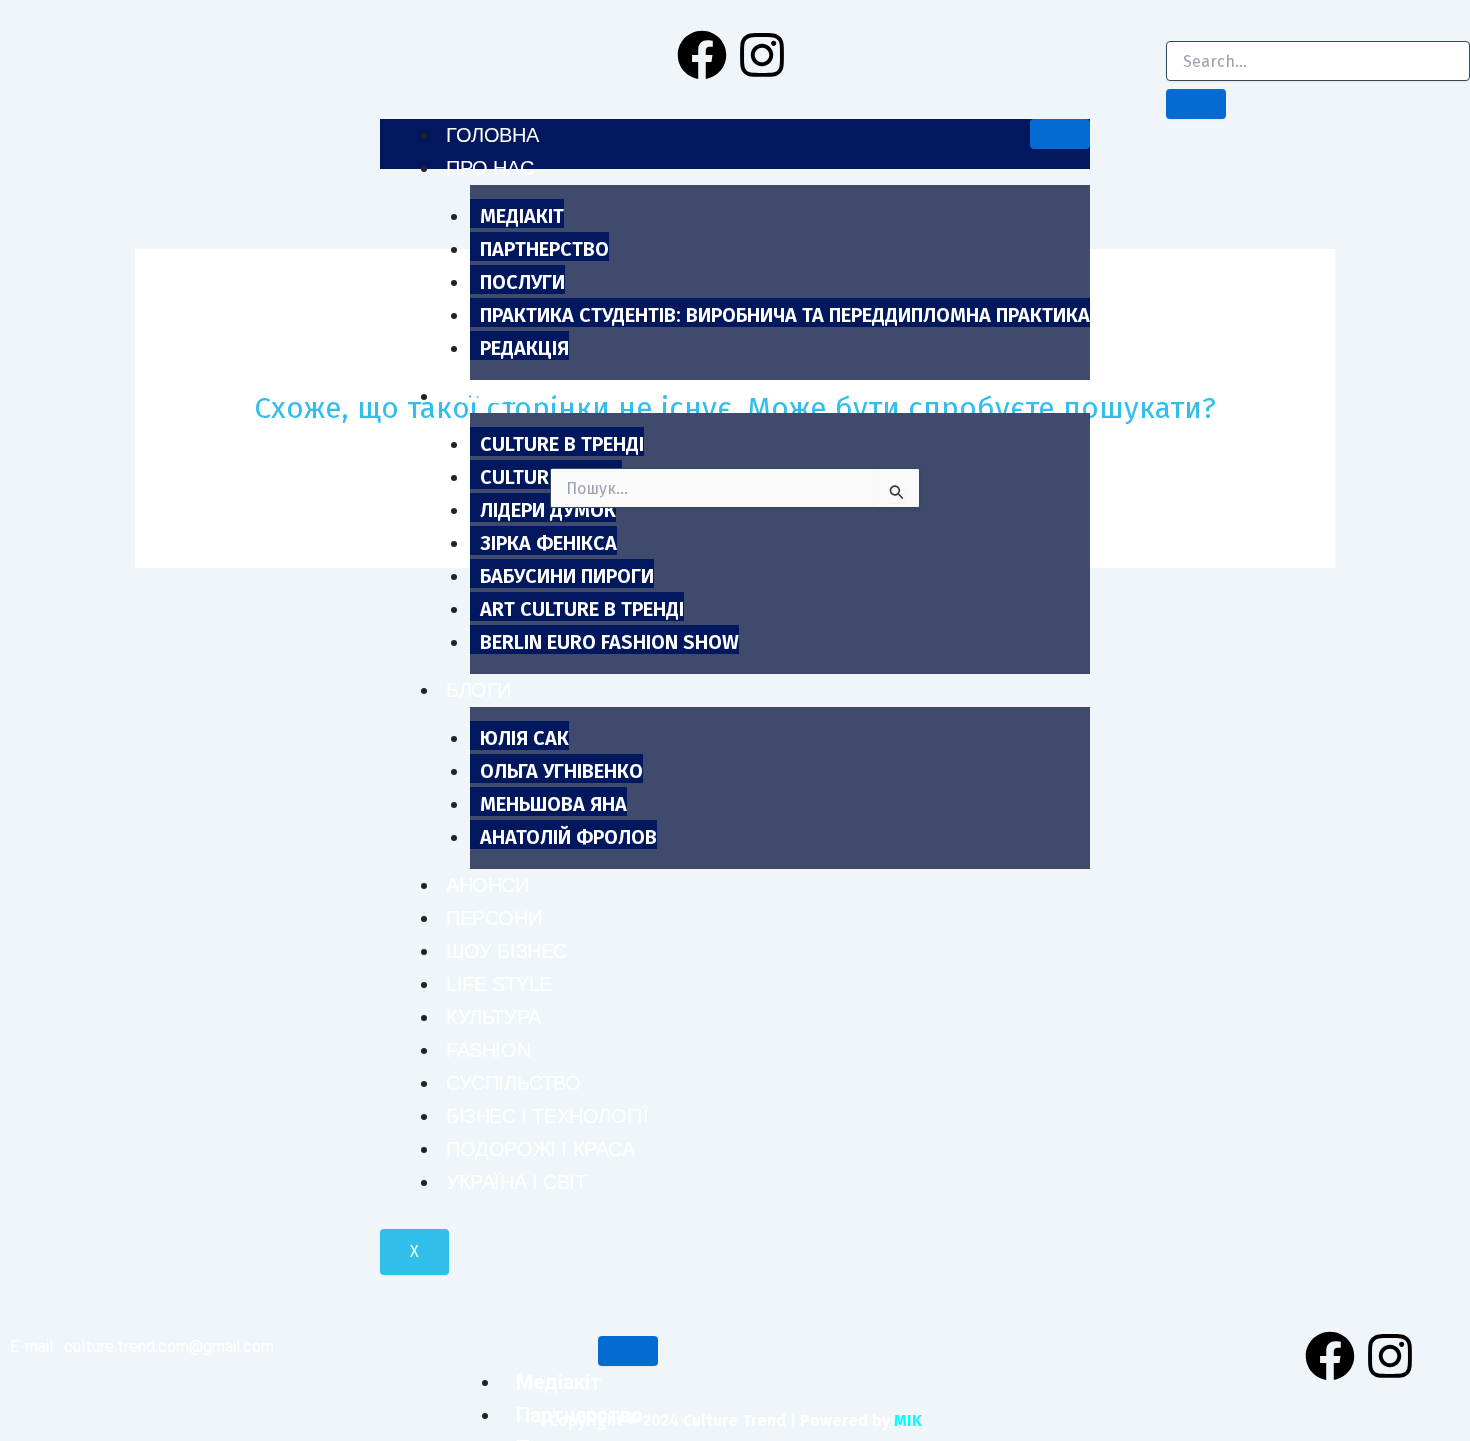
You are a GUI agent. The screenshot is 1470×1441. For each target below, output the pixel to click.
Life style (499, 984)
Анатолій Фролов (568, 837)
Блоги (478, 690)
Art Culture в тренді (582, 609)
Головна (492, 135)
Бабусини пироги (567, 576)
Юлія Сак (524, 738)
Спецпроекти (519, 396)
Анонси (487, 885)
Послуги (522, 282)
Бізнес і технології (547, 1116)
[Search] (1196, 104)
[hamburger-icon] (1060, 134)
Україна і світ (516, 1182)
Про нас (489, 168)
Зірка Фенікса (548, 543)
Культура (493, 1017)
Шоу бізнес (506, 951)
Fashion (488, 1050)
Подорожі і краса (540, 1149)
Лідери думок (548, 510)
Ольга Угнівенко (561, 771)
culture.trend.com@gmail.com (169, 1346)
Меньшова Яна (553, 804)
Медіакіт (522, 216)
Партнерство (544, 249)
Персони (493, 918)
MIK (908, 1420)
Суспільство (513, 1083)
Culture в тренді (562, 444)
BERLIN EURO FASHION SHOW (609, 642)
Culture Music (551, 477)
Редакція (524, 348)
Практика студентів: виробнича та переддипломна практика (785, 315)
